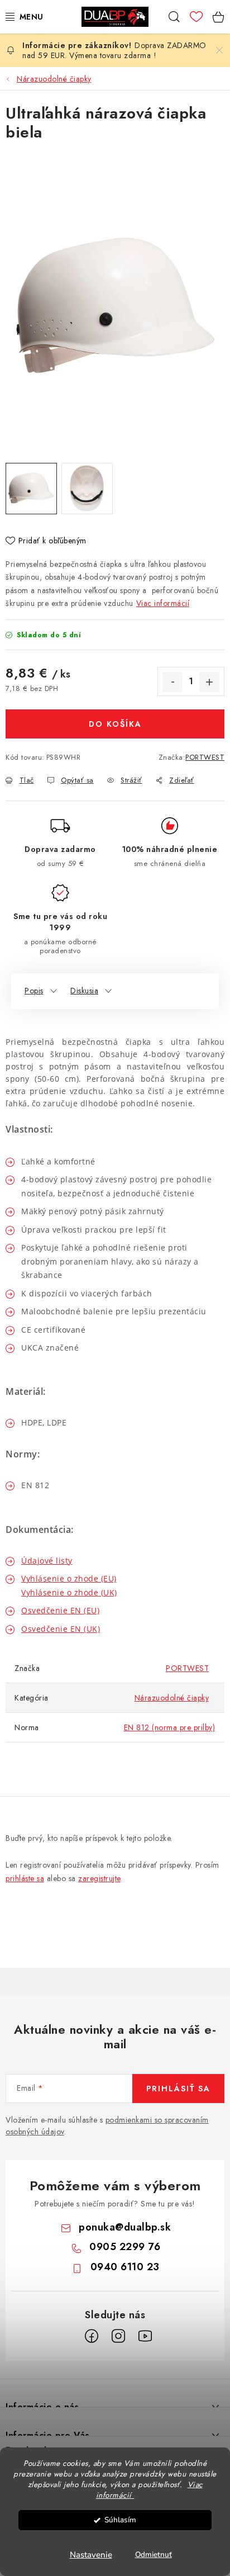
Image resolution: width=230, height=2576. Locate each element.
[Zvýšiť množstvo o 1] (209, 682)
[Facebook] (92, 2336)
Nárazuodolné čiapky (172, 1698)
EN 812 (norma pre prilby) (170, 1727)
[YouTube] (145, 2336)
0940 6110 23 (125, 2267)
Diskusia (84, 991)
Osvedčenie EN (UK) (61, 1629)
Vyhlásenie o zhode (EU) (69, 1578)
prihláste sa (25, 1878)
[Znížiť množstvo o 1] (172, 682)
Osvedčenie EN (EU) (60, 1610)
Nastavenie (91, 2555)
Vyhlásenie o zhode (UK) (69, 1592)
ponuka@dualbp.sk (125, 2227)
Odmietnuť (154, 2554)
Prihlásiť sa (178, 2089)
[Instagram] (118, 2336)
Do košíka (115, 724)
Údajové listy (47, 1561)
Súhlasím (120, 2520)
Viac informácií (163, 603)
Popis (34, 991)
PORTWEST (205, 757)
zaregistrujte (99, 1878)
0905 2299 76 (125, 2247)
